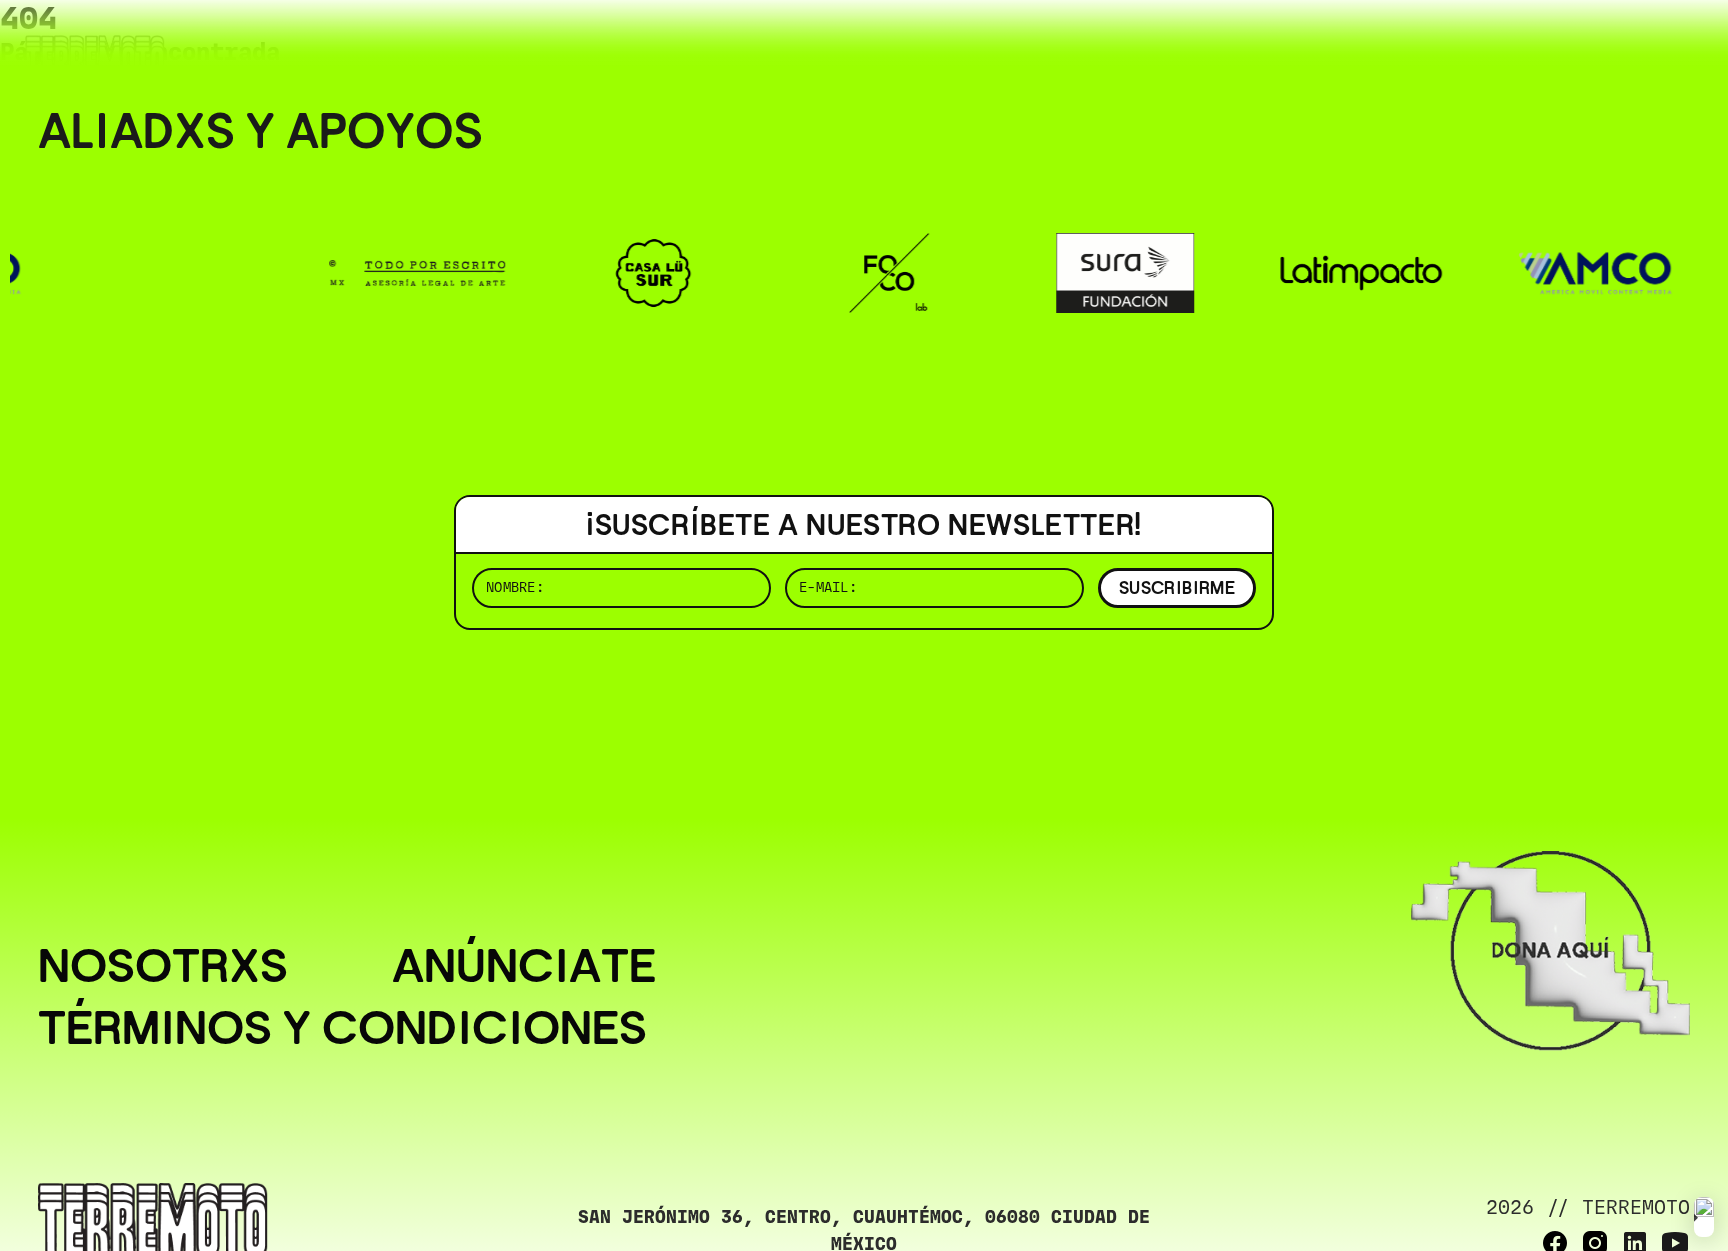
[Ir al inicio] (95, 56)
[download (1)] (1704, 1217)
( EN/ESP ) (1618, 44)
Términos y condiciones (342, 1028)
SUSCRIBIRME (1177, 587)
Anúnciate (524, 966)
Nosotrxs (163, 966)
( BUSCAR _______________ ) (1358, 44)
